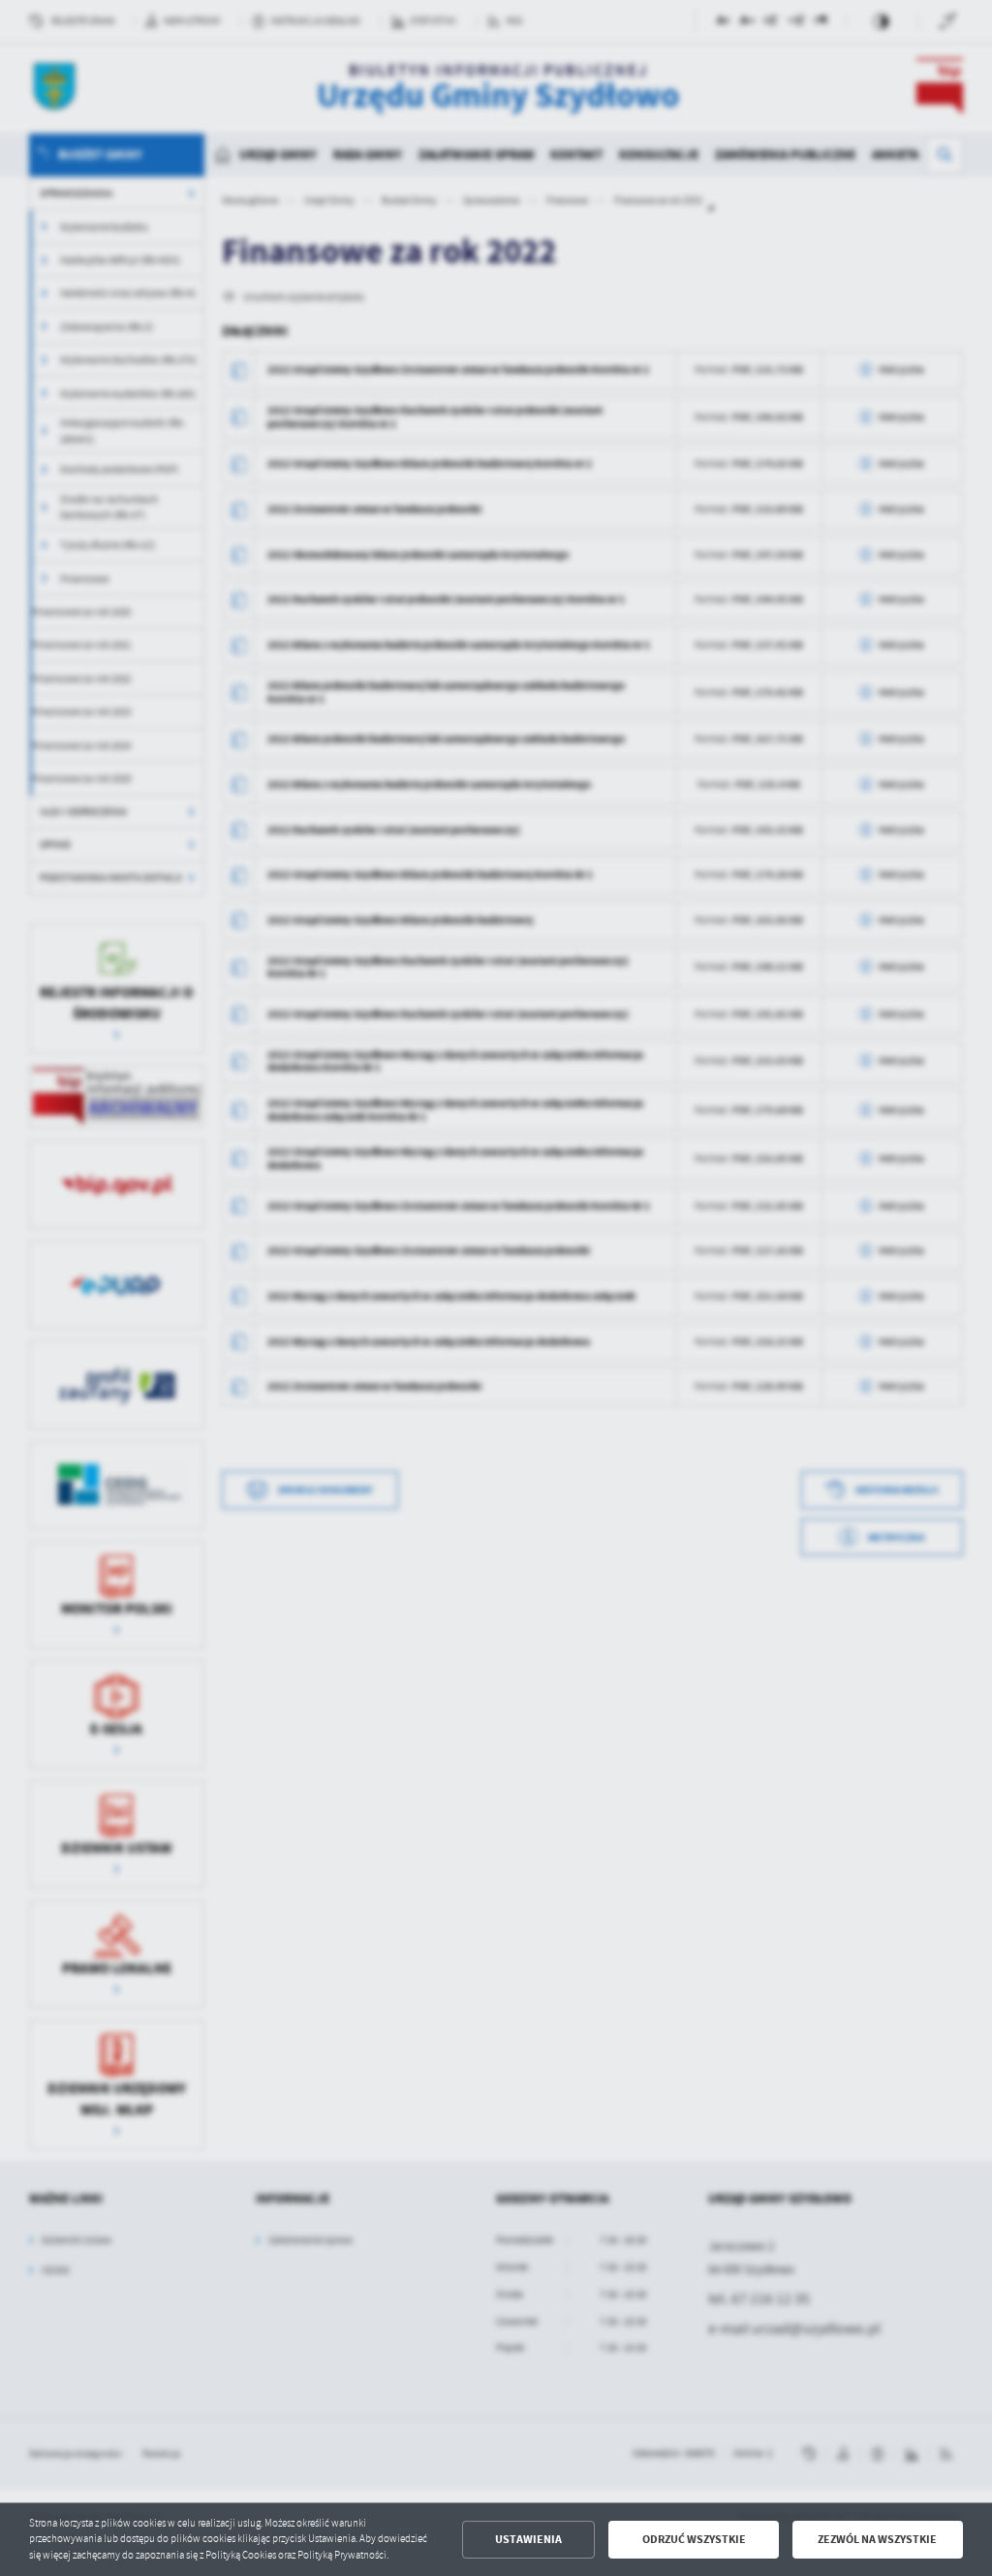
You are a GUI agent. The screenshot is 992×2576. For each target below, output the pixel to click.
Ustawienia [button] (528, 2539)
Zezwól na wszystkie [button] (877, 2539)
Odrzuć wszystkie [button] (694, 2539)
